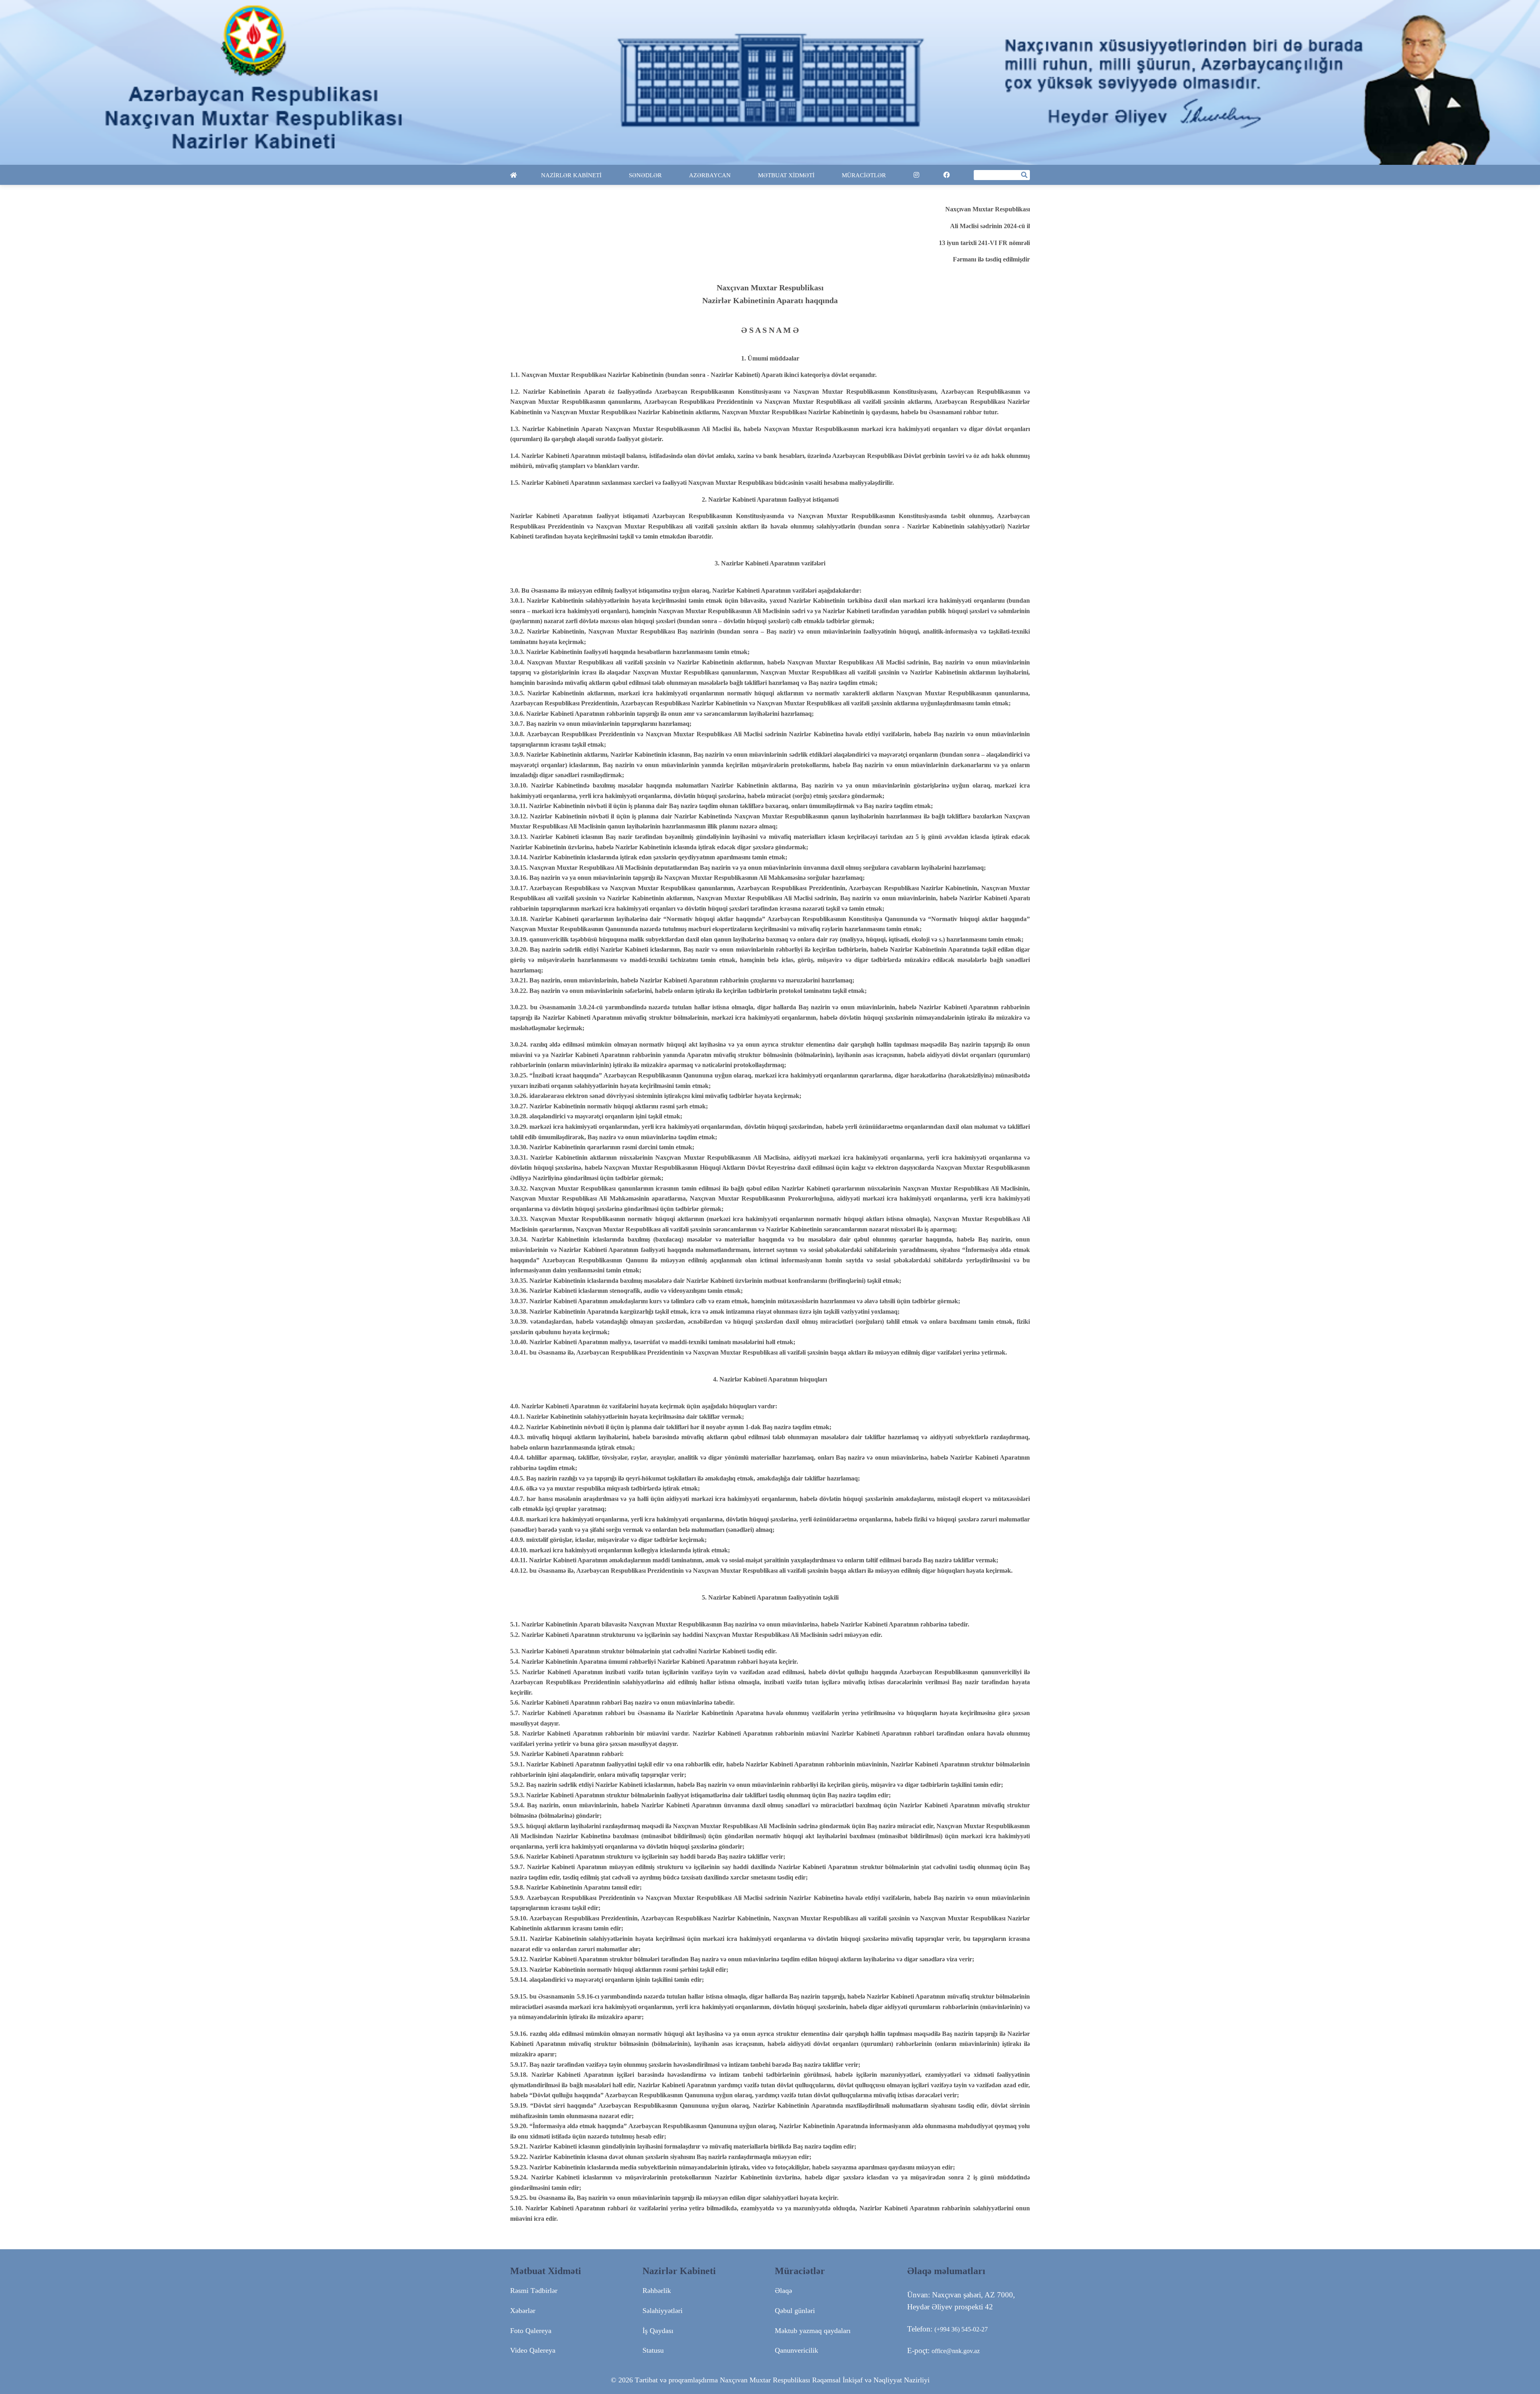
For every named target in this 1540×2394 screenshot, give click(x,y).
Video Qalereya (533, 2350)
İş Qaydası (658, 2331)
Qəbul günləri (795, 2311)
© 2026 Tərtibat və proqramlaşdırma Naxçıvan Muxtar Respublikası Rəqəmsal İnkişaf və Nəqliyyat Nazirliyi (770, 2380)
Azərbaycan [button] (711, 175)
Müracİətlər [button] (865, 175)
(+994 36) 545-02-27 (961, 2329)
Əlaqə (783, 2291)
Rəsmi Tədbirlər (534, 2291)
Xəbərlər (523, 2311)
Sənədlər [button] (646, 175)
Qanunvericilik (796, 2350)
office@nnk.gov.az (956, 2351)
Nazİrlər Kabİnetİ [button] (572, 175)
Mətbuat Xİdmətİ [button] (787, 175)
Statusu (653, 2350)
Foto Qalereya (531, 2331)
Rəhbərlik (657, 2291)
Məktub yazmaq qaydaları (813, 2331)
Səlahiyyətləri (663, 2311)
